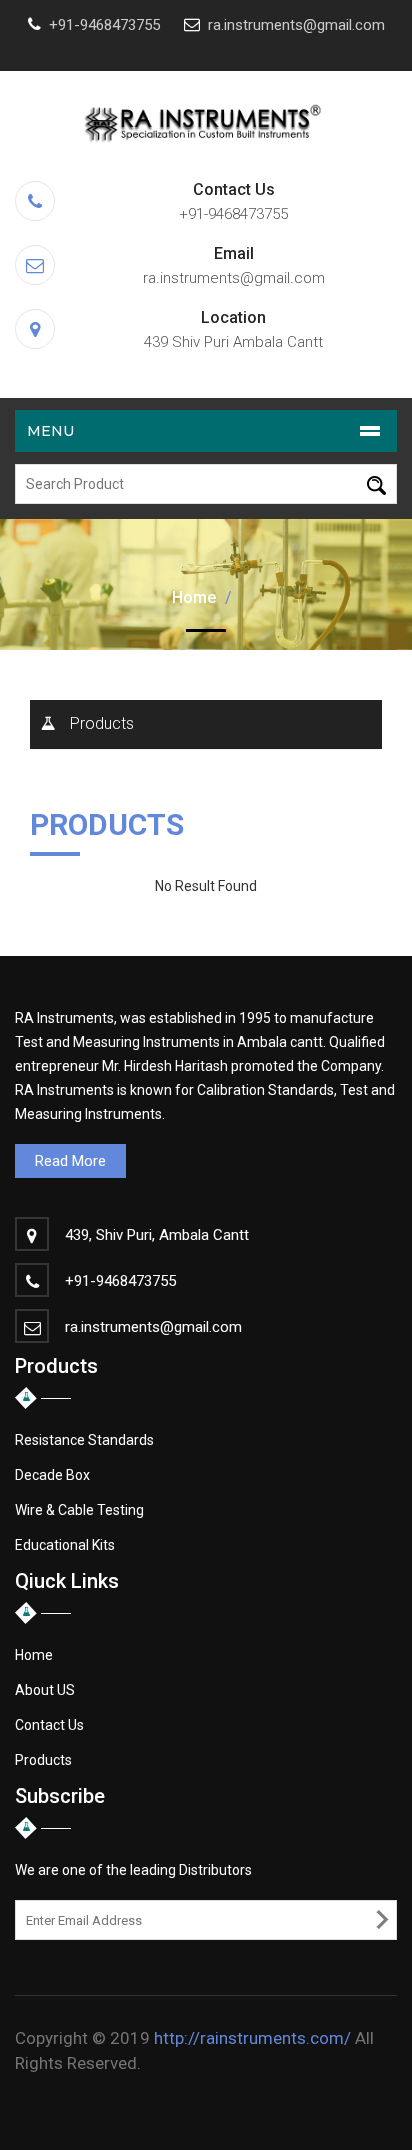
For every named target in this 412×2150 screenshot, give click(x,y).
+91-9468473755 (104, 25)
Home (194, 597)
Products (102, 723)
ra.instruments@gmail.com (296, 25)
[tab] (206, 724)
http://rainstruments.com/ (252, 2038)
